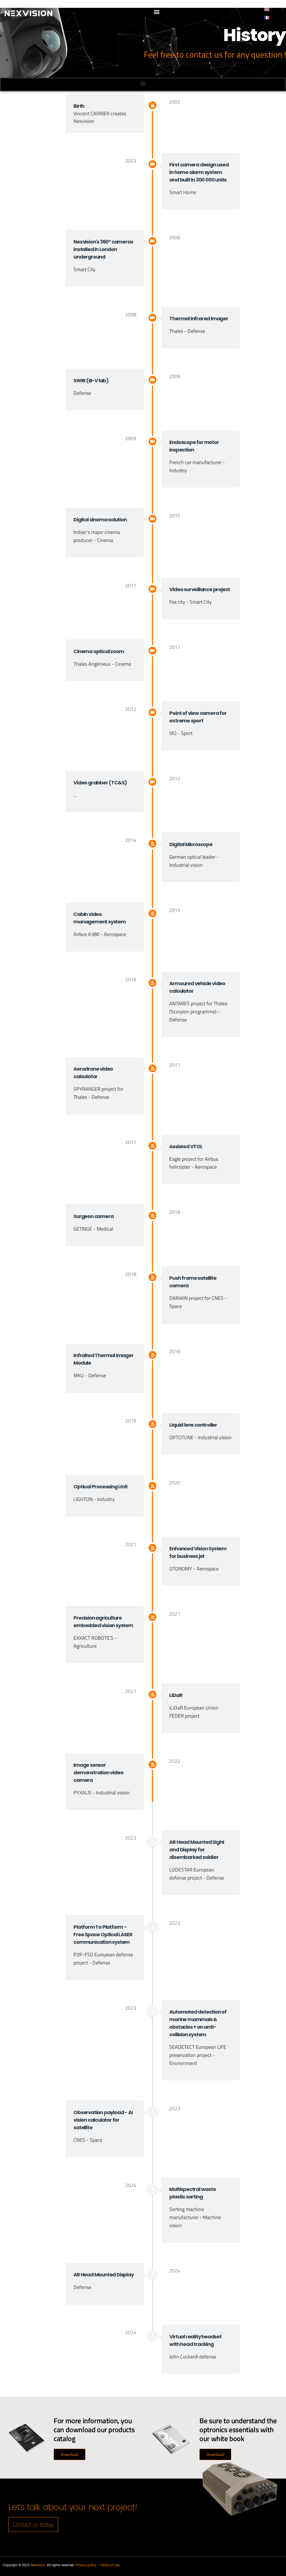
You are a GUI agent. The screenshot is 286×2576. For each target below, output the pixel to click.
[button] (157, 12)
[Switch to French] (267, 17)
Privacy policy (86, 2565)
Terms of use (110, 2565)
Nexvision (38, 2565)
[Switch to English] (267, 9)
